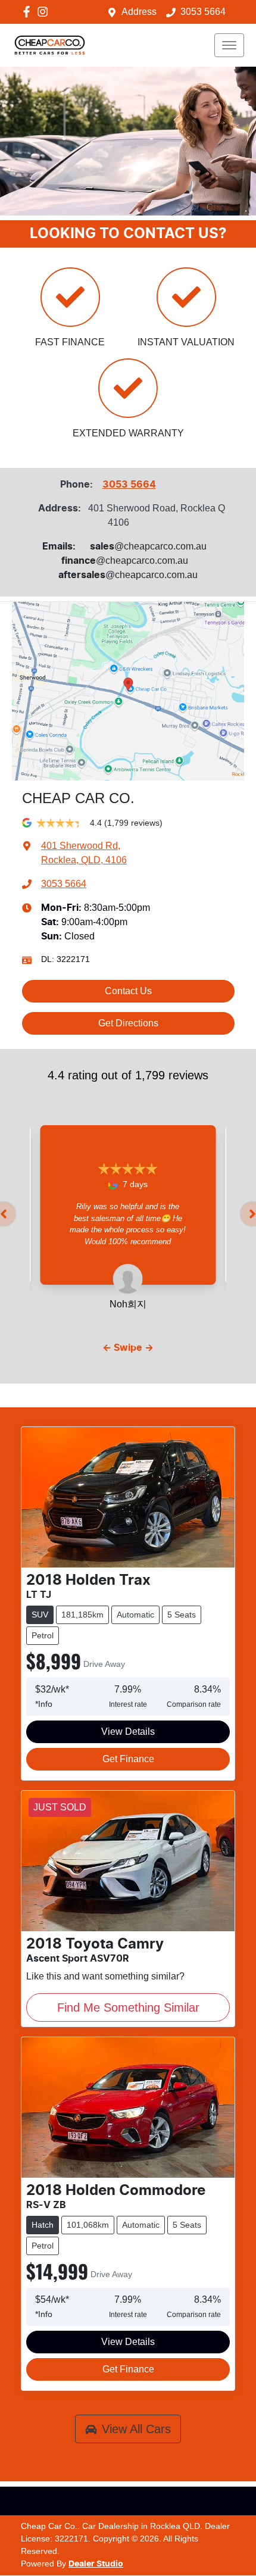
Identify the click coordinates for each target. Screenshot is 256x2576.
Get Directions (128, 1023)
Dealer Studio (96, 2564)
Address (139, 12)
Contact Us (128, 991)
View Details (128, 1732)
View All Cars (136, 2429)
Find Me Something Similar (128, 2007)
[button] (229, 45)
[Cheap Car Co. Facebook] (29, 12)
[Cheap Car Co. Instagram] (45, 12)
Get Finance (128, 1759)
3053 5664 (203, 12)
